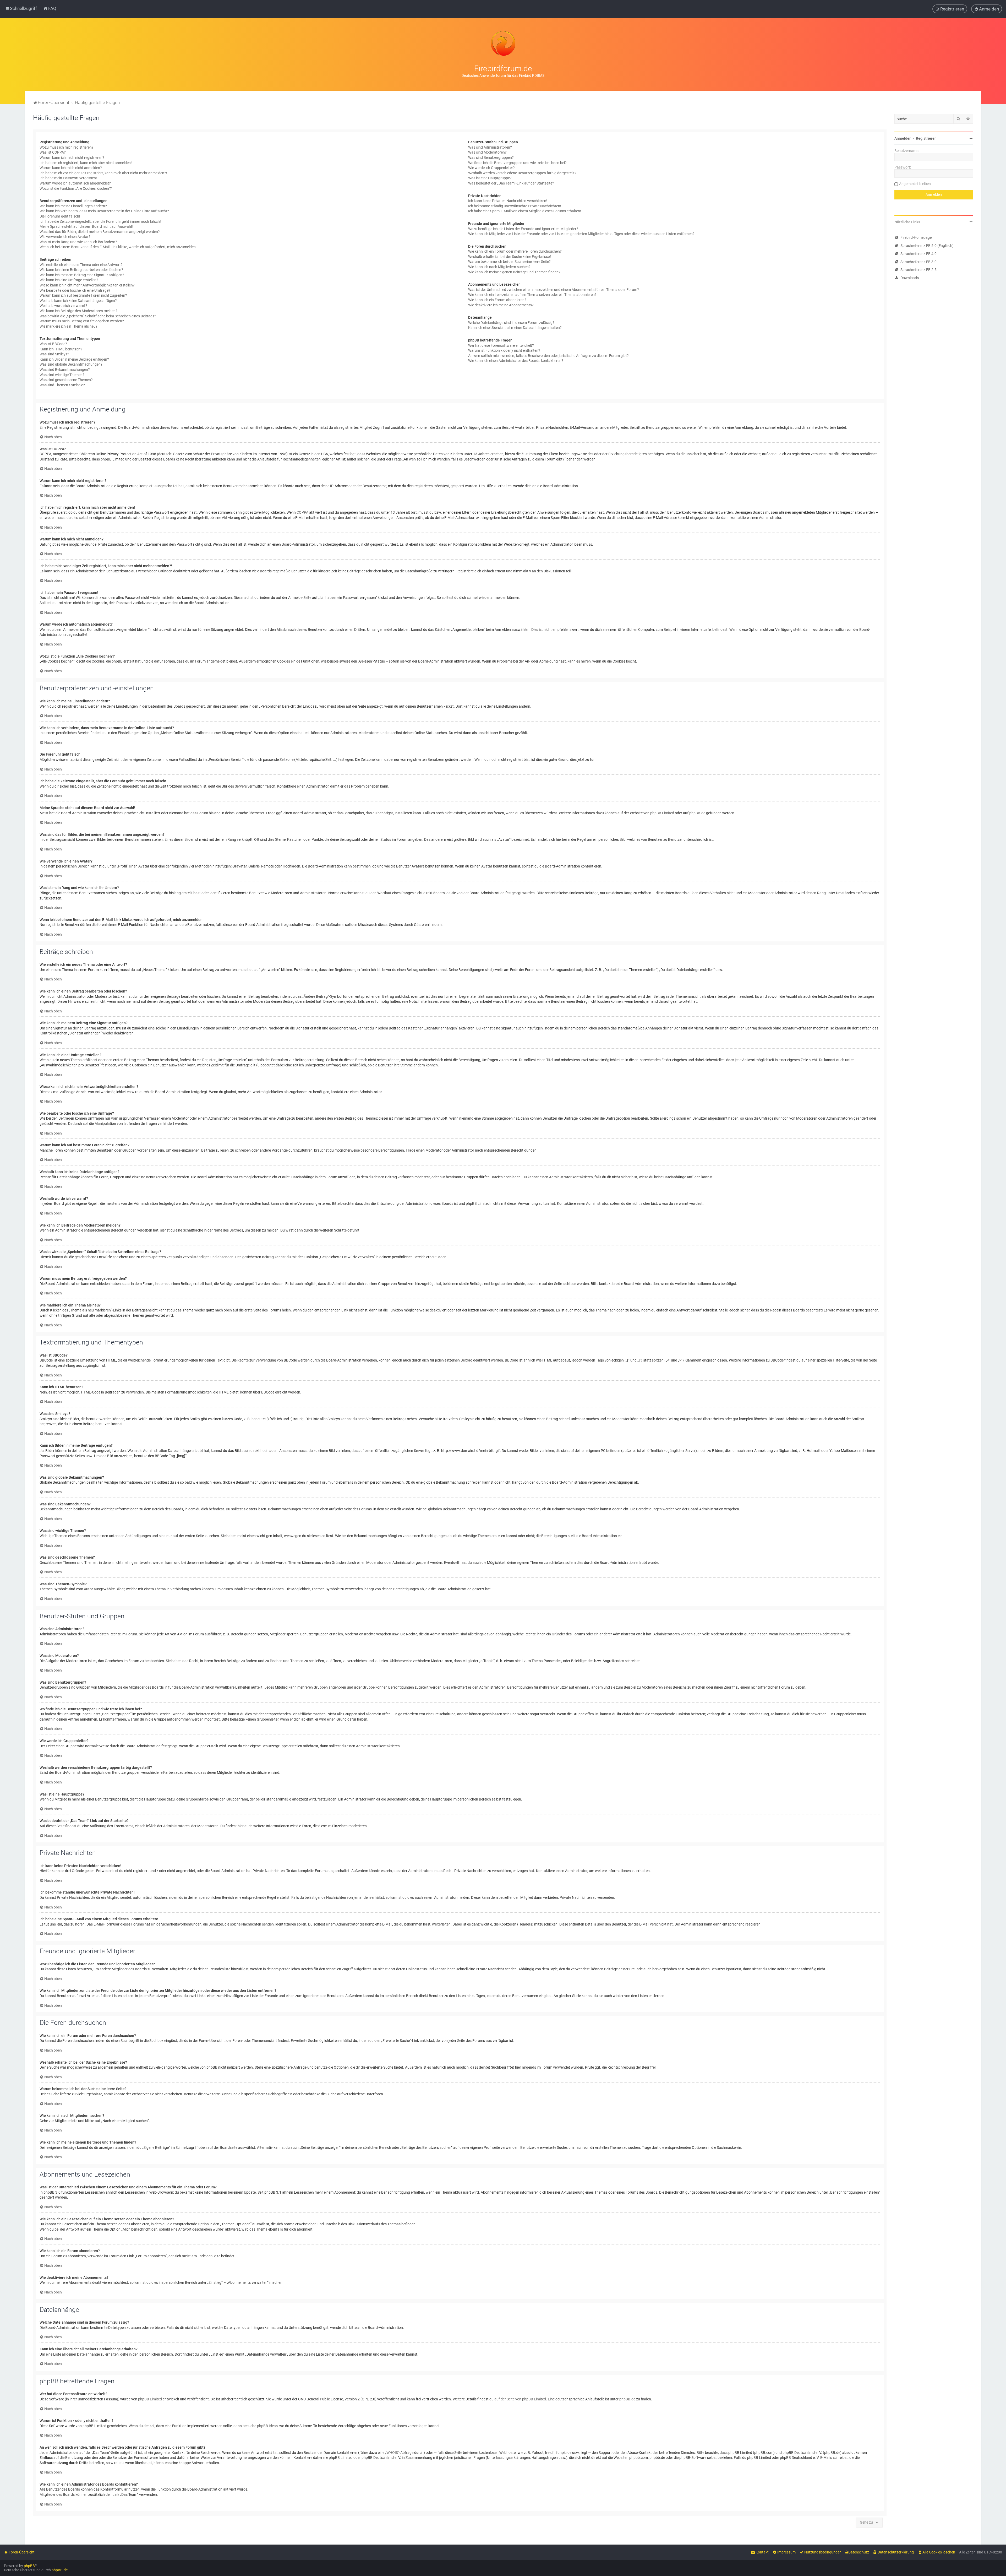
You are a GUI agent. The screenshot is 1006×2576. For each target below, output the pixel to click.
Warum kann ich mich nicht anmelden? (71, 168)
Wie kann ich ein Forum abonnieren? (497, 300)
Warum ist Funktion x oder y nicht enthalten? (504, 350)
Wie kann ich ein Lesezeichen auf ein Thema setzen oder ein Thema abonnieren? (532, 295)
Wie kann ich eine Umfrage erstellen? (69, 280)
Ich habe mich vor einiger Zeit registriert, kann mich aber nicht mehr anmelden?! (103, 173)
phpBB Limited (662, 813)
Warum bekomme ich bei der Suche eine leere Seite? (509, 262)
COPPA (302, 512)
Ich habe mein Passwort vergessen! (68, 178)
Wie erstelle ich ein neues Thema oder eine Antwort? (81, 265)
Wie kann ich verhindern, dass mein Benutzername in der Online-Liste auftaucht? (104, 211)
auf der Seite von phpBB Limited (520, 2399)
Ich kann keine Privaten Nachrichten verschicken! (508, 201)
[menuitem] (50, 8)
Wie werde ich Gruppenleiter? (491, 168)
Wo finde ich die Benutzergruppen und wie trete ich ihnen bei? (517, 163)
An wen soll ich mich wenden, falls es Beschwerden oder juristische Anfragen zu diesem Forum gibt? (548, 356)
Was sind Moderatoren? (487, 152)
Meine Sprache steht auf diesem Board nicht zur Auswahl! (86, 226)
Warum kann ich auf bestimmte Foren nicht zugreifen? (83, 295)
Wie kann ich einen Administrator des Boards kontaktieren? (516, 361)
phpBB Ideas (267, 2426)
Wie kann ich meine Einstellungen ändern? (73, 206)
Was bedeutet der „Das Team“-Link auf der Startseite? (511, 183)
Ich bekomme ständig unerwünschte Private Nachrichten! (515, 206)
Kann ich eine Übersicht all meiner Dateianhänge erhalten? (515, 328)
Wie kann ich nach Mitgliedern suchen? (499, 267)
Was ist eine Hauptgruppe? (490, 178)
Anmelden (903, 138)
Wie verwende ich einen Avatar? (65, 237)
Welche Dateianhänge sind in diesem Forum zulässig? (511, 323)
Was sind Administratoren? (490, 147)
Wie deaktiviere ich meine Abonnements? (501, 305)
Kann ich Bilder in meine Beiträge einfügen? (74, 359)
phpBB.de (697, 813)
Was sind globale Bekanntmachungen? (71, 364)
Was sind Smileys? (54, 354)
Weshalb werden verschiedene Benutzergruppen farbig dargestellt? (522, 173)
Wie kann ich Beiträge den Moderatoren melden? (78, 311)
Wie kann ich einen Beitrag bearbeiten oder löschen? (81, 270)
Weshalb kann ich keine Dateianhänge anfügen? (78, 301)
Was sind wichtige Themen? (62, 375)
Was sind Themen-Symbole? (62, 385)
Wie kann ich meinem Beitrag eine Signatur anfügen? (82, 275)
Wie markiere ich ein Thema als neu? (69, 326)
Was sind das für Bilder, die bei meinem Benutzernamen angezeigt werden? (100, 232)
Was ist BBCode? (53, 344)
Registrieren (926, 138)
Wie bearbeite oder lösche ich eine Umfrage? (75, 290)
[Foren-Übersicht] (503, 44)
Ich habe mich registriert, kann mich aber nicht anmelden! (86, 163)
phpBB (29, 2566)
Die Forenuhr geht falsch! (60, 216)
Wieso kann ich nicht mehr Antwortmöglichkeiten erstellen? (87, 285)
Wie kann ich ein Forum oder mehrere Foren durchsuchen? (515, 251)
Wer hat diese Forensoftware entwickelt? (501, 345)
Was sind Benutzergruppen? (491, 158)
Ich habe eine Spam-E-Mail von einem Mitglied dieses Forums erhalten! (525, 211)
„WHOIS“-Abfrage (399, 2453)
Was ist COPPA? (53, 152)
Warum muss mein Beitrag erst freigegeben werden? (82, 321)
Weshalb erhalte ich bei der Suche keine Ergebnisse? (510, 257)
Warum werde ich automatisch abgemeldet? (75, 183)
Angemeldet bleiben (915, 184)
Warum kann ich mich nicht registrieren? (72, 158)
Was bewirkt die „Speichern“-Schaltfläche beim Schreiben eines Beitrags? (98, 316)
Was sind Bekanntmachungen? (65, 370)
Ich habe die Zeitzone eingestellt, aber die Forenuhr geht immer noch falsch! (100, 221)
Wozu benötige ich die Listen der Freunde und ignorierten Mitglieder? (523, 229)
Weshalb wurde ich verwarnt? (63, 306)
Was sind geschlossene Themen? (66, 380)
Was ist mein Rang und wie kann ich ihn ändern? (78, 242)
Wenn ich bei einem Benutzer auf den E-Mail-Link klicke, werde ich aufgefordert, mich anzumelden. (118, 247)
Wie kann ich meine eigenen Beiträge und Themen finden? (514, 272)
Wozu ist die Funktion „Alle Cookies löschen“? (76, 188)
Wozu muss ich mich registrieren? (67, 147)
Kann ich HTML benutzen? (61, 349)
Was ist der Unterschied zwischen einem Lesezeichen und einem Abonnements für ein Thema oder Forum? (554, 290)
